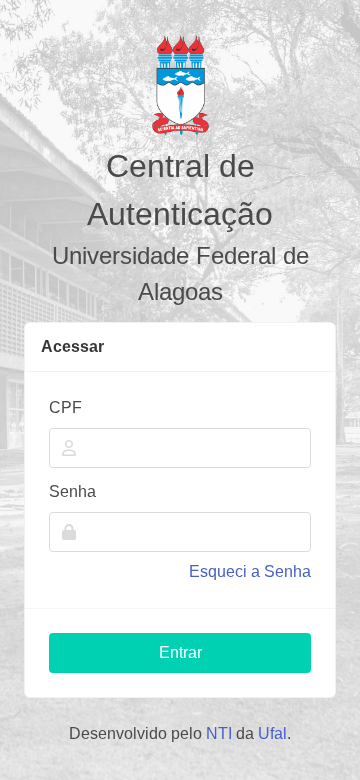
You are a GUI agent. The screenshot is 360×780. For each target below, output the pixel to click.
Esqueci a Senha (250, 571)
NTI (219, 733)
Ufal (272, 733)
